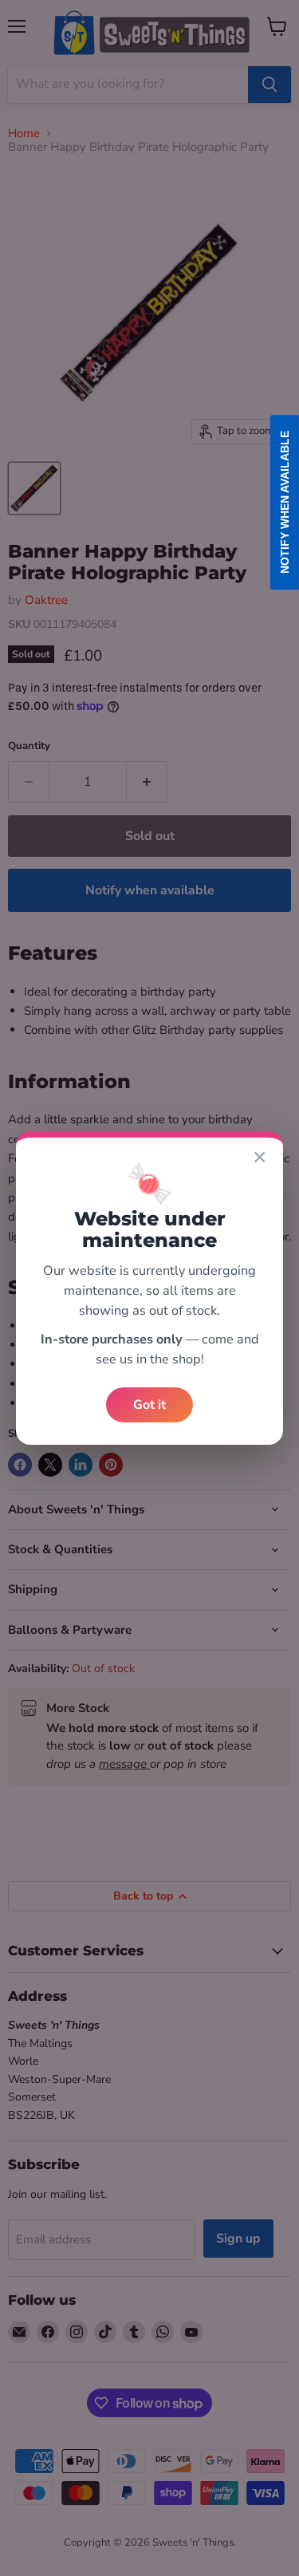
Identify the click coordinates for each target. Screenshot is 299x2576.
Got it (149, 1405)
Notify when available (285, 503)
